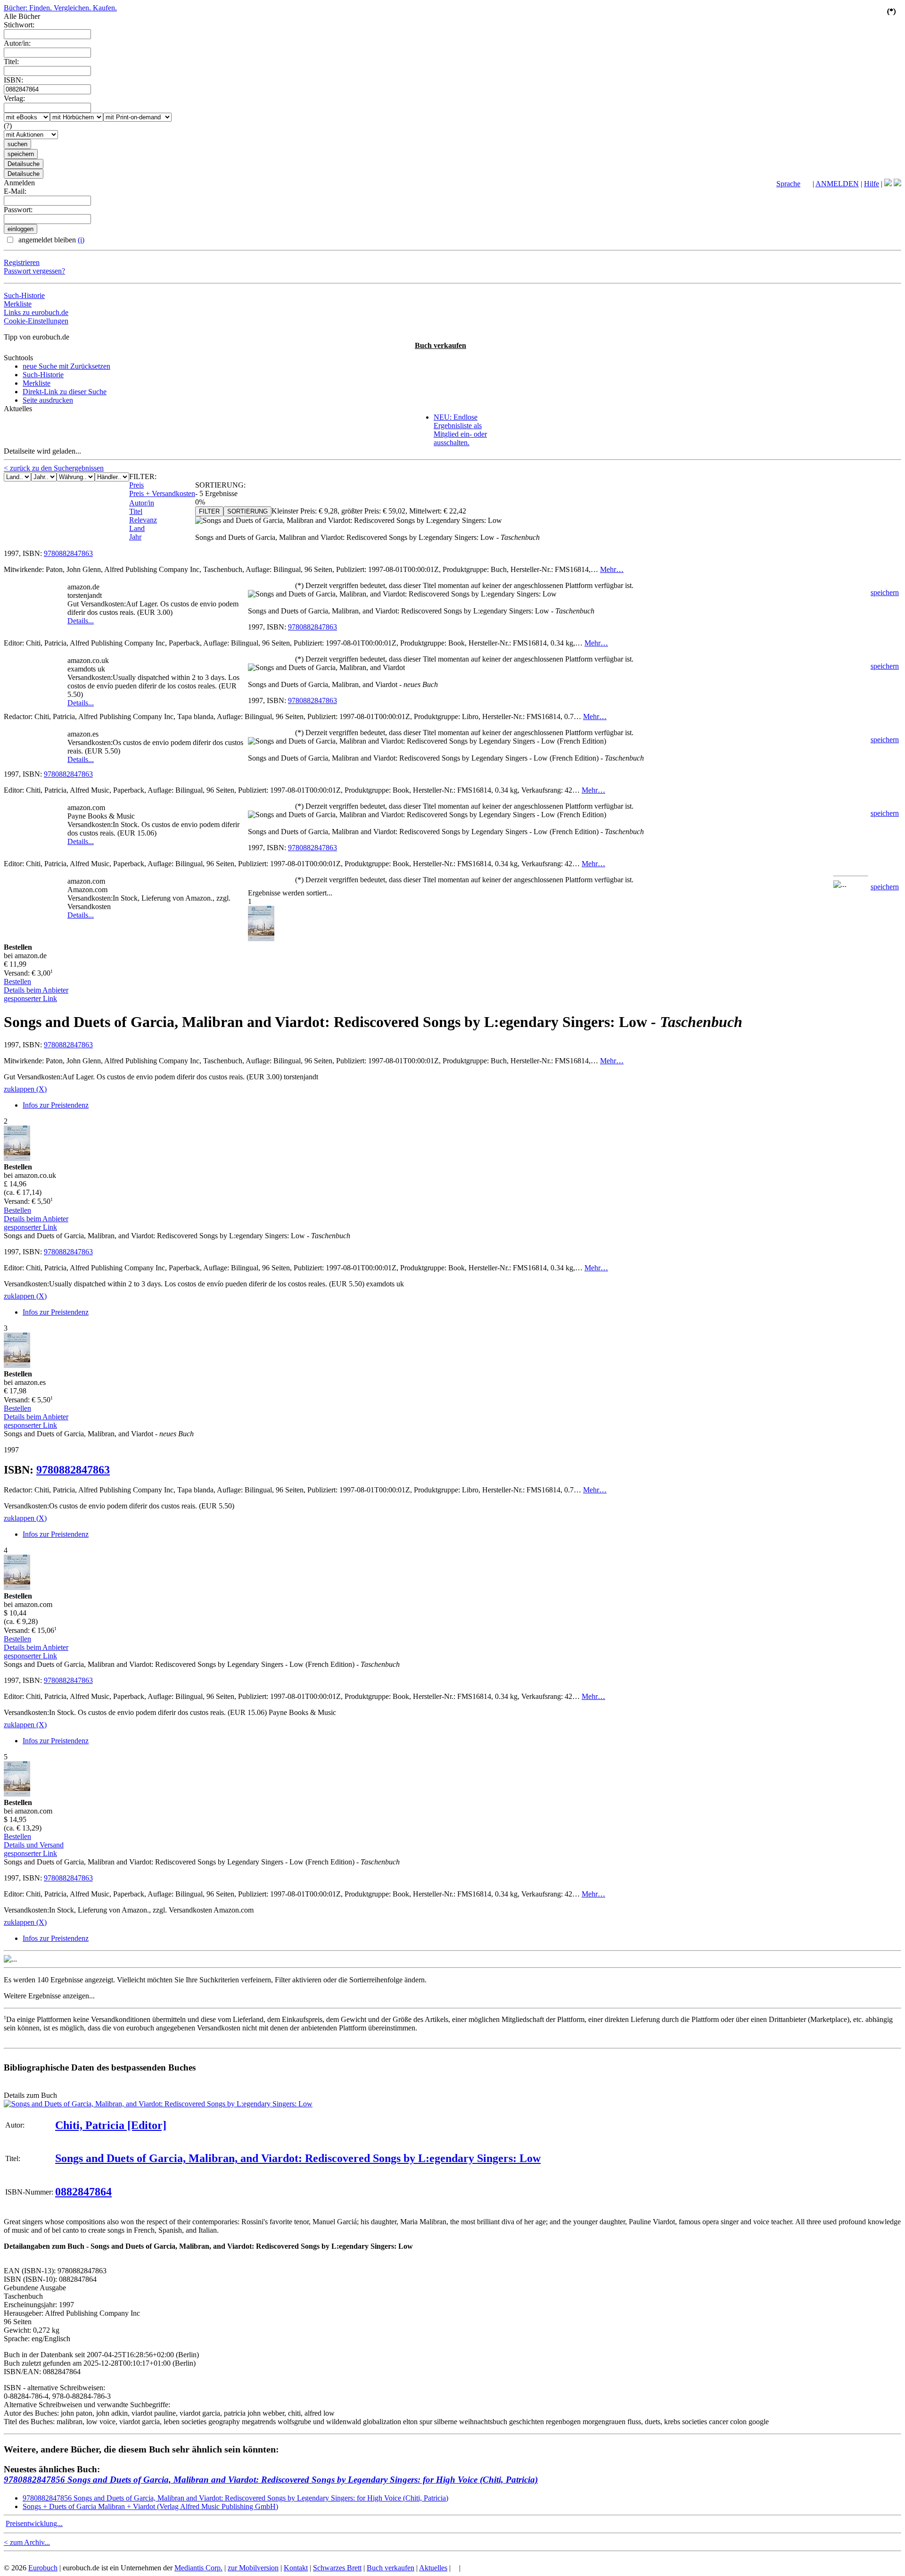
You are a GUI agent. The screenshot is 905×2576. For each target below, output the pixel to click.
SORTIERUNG (247, 511)
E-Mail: (15, 191)
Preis (136, 485)
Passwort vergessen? (34, 271)
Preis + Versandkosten (162, 493)
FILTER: (143, 476)
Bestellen (17, 982)
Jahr (135, 537)
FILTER (209, 511)
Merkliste (18, 304)
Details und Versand (34, 1845)
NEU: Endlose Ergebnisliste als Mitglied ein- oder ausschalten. (460, 430)
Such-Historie (24, 295)
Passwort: (18, 210)
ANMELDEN (837, 184)
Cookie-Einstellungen (36, 321)
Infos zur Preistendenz (56, 1105)
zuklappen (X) (25, 1089)
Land (137, 528)
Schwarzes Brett (337, 2568)
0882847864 (83, 2192)
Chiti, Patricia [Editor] (111, 2125)
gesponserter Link (30, 998)
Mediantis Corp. (198, 2568)
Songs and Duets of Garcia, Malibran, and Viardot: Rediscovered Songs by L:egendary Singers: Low (298, 2158)
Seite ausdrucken (48, 400)
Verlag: (14, 98)
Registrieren (22, 262)
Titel (136, 511)
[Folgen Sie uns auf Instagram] (897, 184)
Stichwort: (19, 25)
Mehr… (612, 569)
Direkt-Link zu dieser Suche (65, 392)
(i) (81, 240)
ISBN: (13, 80)
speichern (885, 592)
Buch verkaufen (440, 345)
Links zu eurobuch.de (36, 312)
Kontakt (296, 2568)
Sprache (788, 184)
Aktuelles (433, 2568)
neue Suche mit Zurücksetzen (66, 366)
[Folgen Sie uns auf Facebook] (888, 184)
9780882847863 (68, 553)
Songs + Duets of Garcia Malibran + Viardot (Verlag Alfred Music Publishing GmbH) (150, 2506)
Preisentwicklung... (34, 2523)
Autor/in (142, 503)
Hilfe (872, 184)
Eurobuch (43, 2568)
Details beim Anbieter (36, 990)
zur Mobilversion (253, 2568)
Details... (81, 621)
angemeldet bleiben (50, 240)
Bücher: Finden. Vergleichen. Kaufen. (60, 8)
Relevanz (143, 520)
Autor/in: (17, 43)
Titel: (11, 62)
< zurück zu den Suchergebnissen (54, 468)
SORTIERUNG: (220, 485)
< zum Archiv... (27, 2542)
